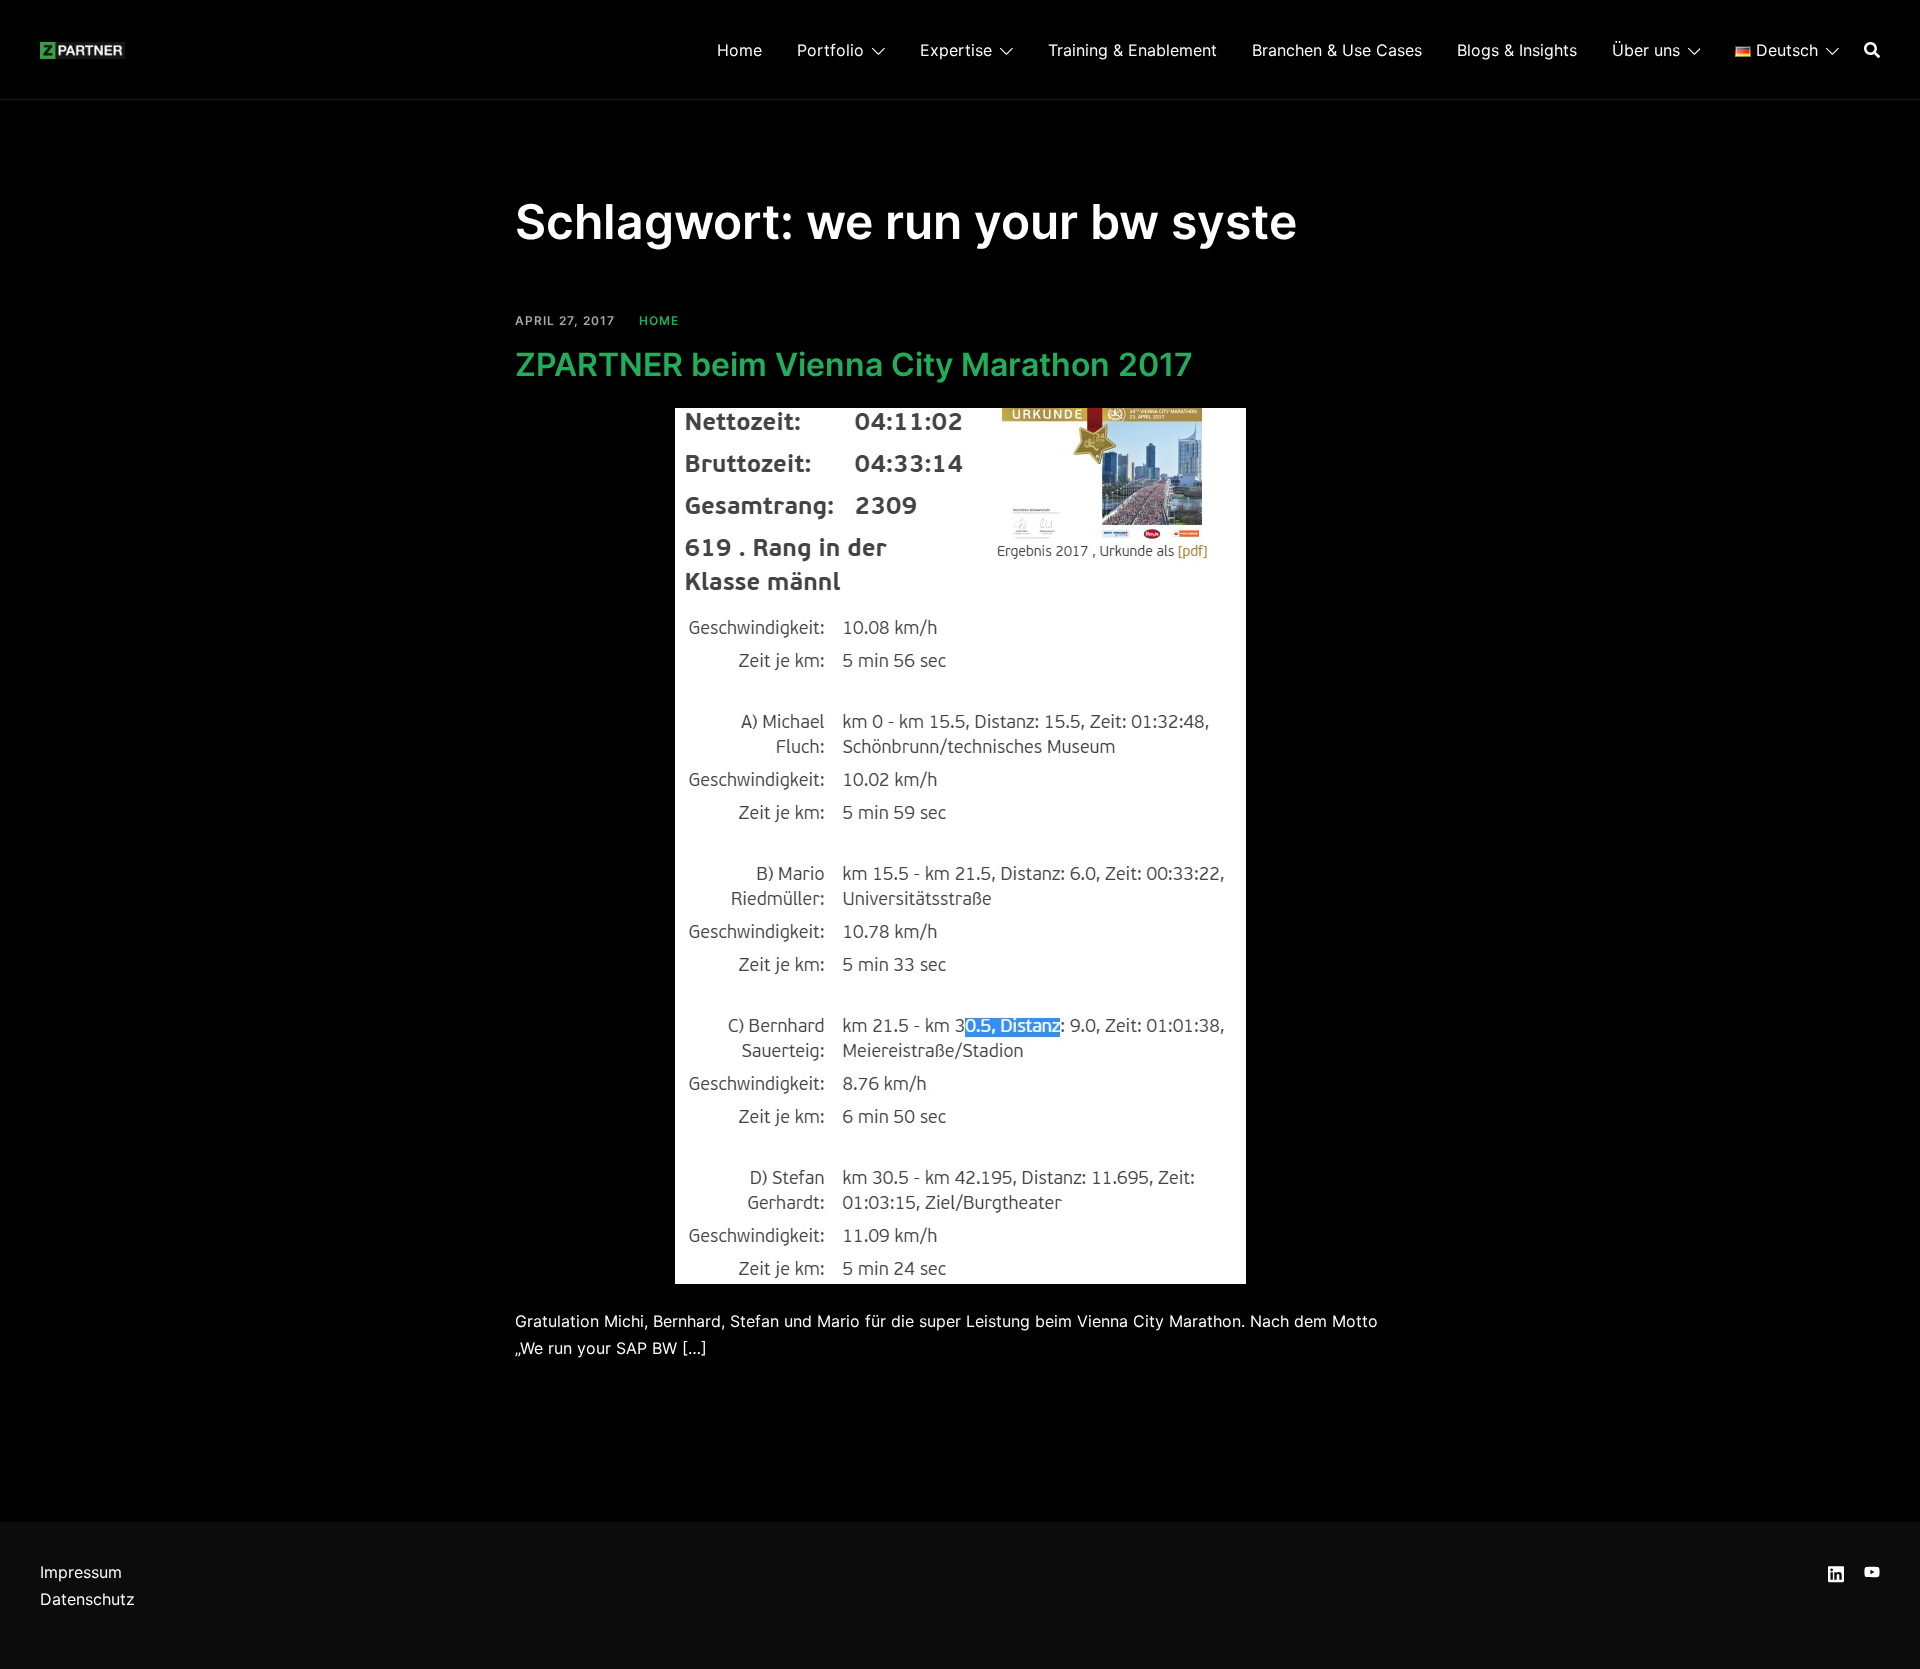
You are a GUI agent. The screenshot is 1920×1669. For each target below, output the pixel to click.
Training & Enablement (1132, 50)
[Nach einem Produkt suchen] (1872, 50)
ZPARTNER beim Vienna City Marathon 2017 (854, 364)
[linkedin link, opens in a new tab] (1836, 1572)
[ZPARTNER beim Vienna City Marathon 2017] (960, 845)
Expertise (956, 50)
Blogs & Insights (1517, 50)
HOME (659, 320)
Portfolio (830, 50)
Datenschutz (87, 1599)
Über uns (1646, 50)
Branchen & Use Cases (1337, 50)
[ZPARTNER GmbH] (82, 49)
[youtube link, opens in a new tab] (1872, 1572)
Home (739, 50)
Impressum (81, 1572)
